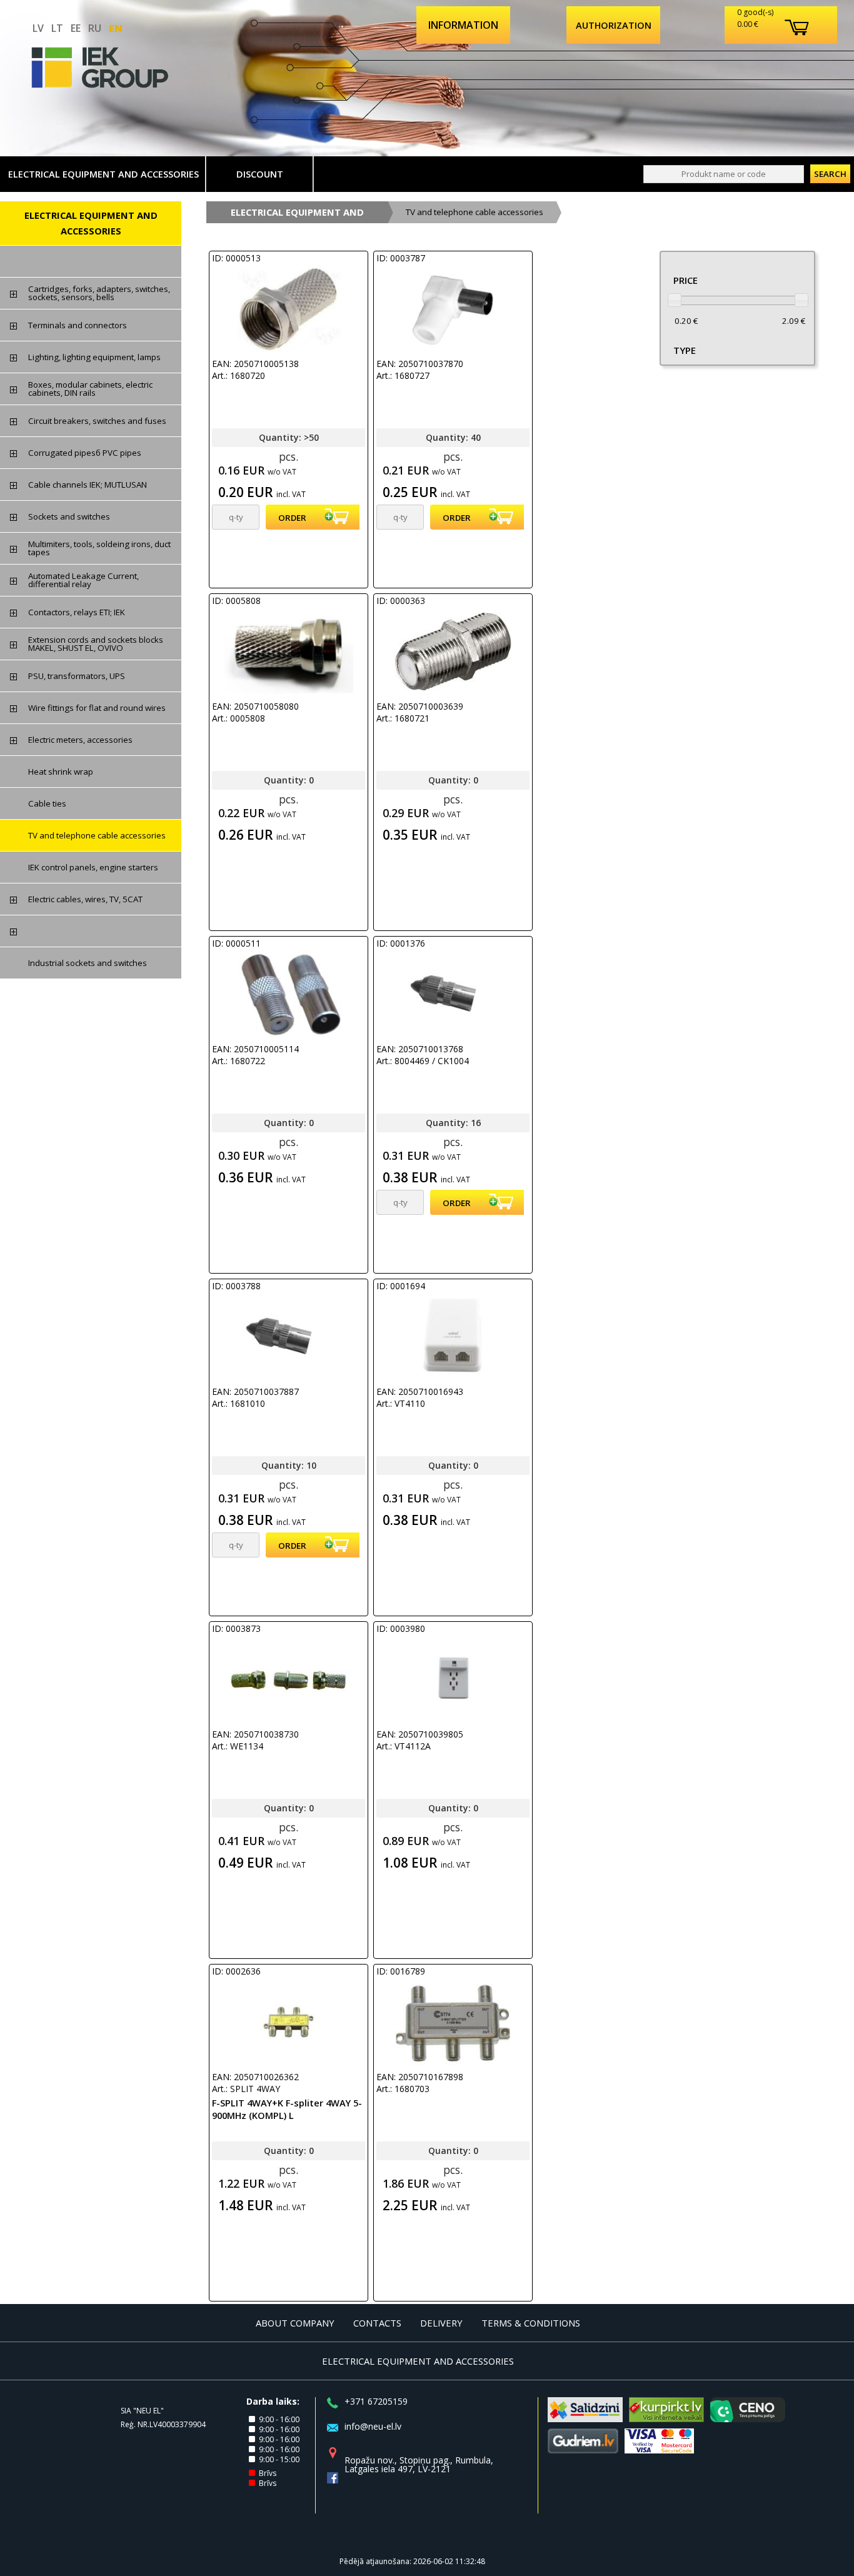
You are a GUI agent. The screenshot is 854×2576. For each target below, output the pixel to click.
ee (76, 28)
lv (38, 28)
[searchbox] (724, 174)
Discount (260, 174)
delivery (441, 2323)
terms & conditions (531, 2323)
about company (295, 2323)
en (116, 28)
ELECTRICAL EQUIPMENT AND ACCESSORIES (103, 174)
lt (57, 28)
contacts (377, 2323)
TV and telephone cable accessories (475, 212)
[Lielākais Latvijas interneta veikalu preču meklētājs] (666, 2418)
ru (95, 28)
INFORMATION (463, 25)
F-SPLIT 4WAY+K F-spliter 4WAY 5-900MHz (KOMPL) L (287, 2109)
